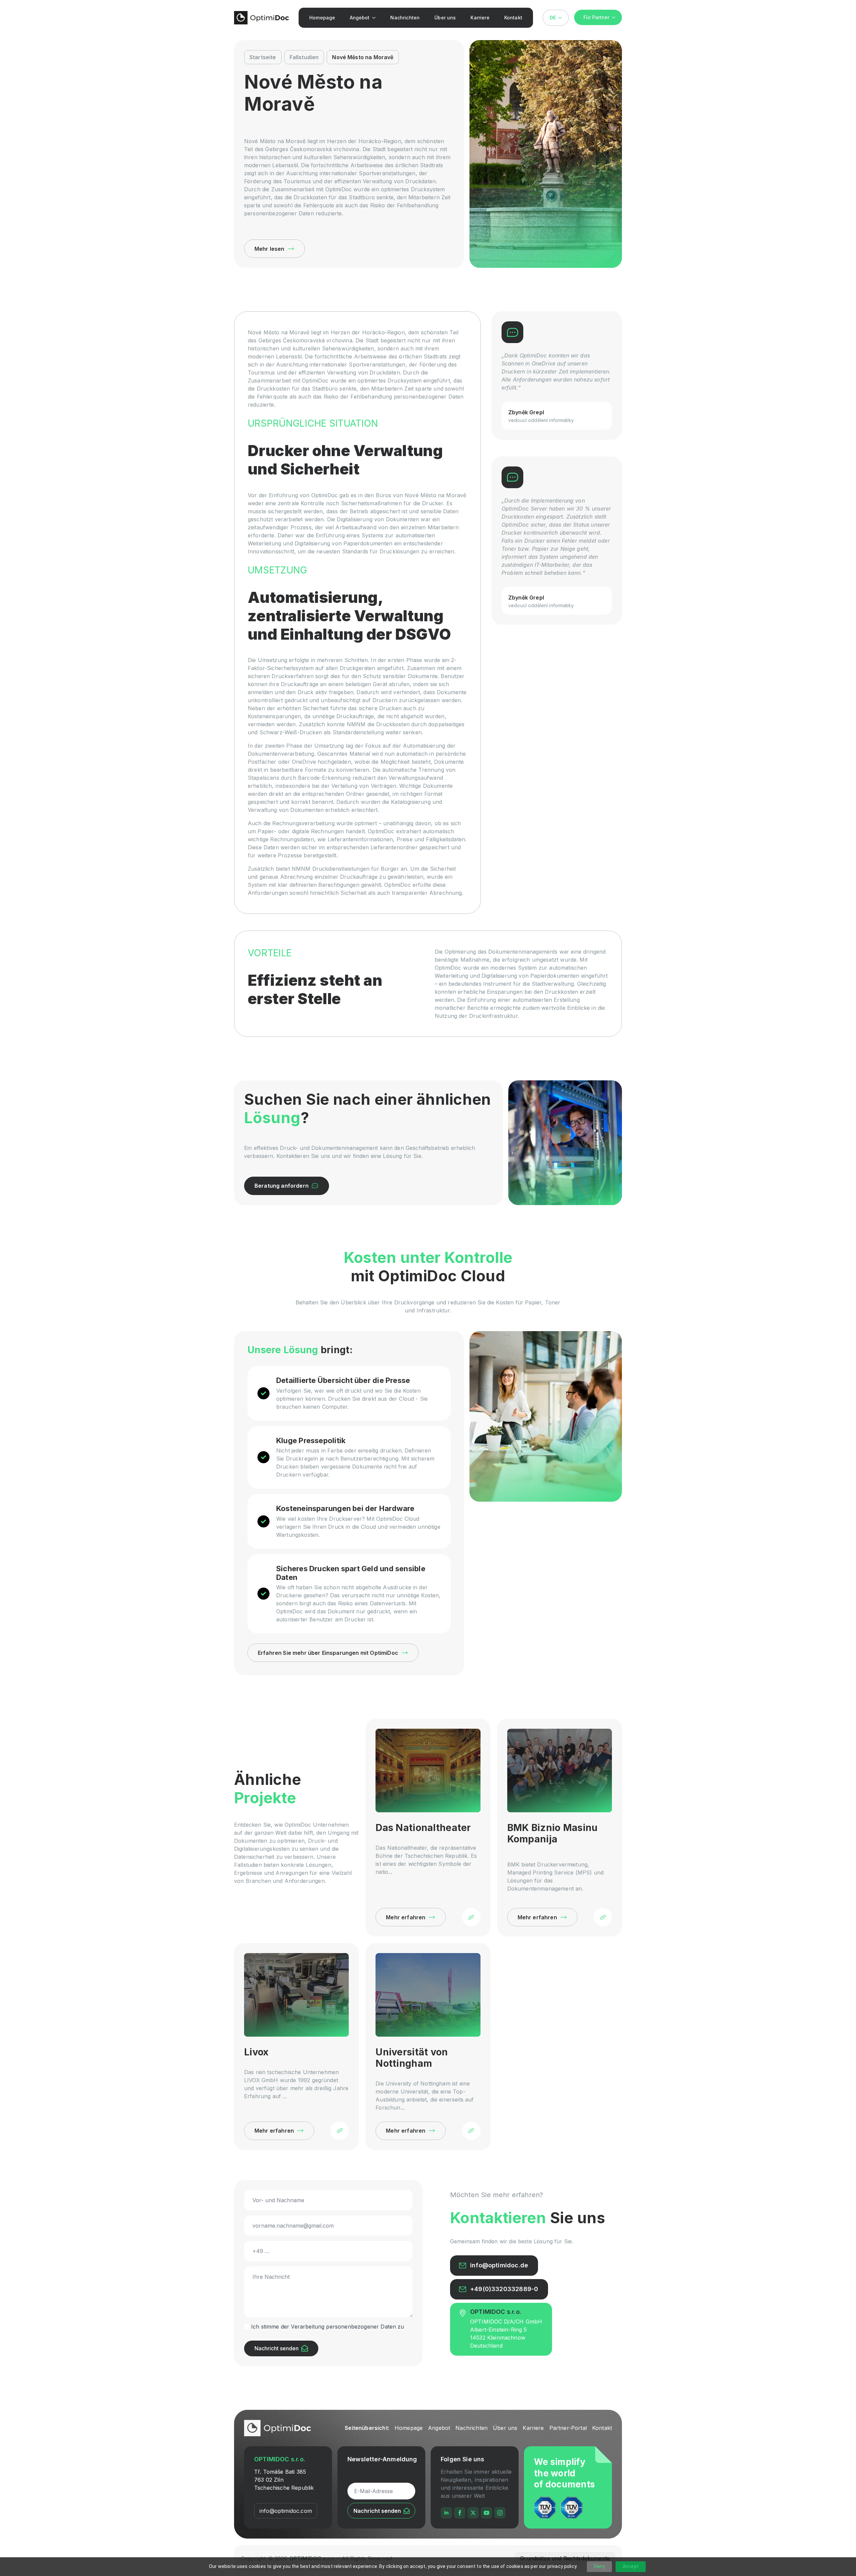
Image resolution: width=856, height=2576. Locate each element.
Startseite (263, 57)
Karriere (480, 18)
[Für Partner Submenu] (616, 17)
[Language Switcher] (562, 18)
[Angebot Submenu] (375, 18)
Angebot (360, 18)
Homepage (322, 18)
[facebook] (460, 2513)
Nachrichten (405, 18)
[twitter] (473, 2513)
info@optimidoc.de (499, 2265)
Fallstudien (304, 57)
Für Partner (596, 17)
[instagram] (500, 2513)
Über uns (445, 18)
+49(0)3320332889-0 (504, 2289)
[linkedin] (446, 2513)
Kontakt (513, 18)
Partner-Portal (568, 2428)
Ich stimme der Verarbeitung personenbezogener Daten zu (328, 2327)
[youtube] (487, 2513)
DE (553, 18)
